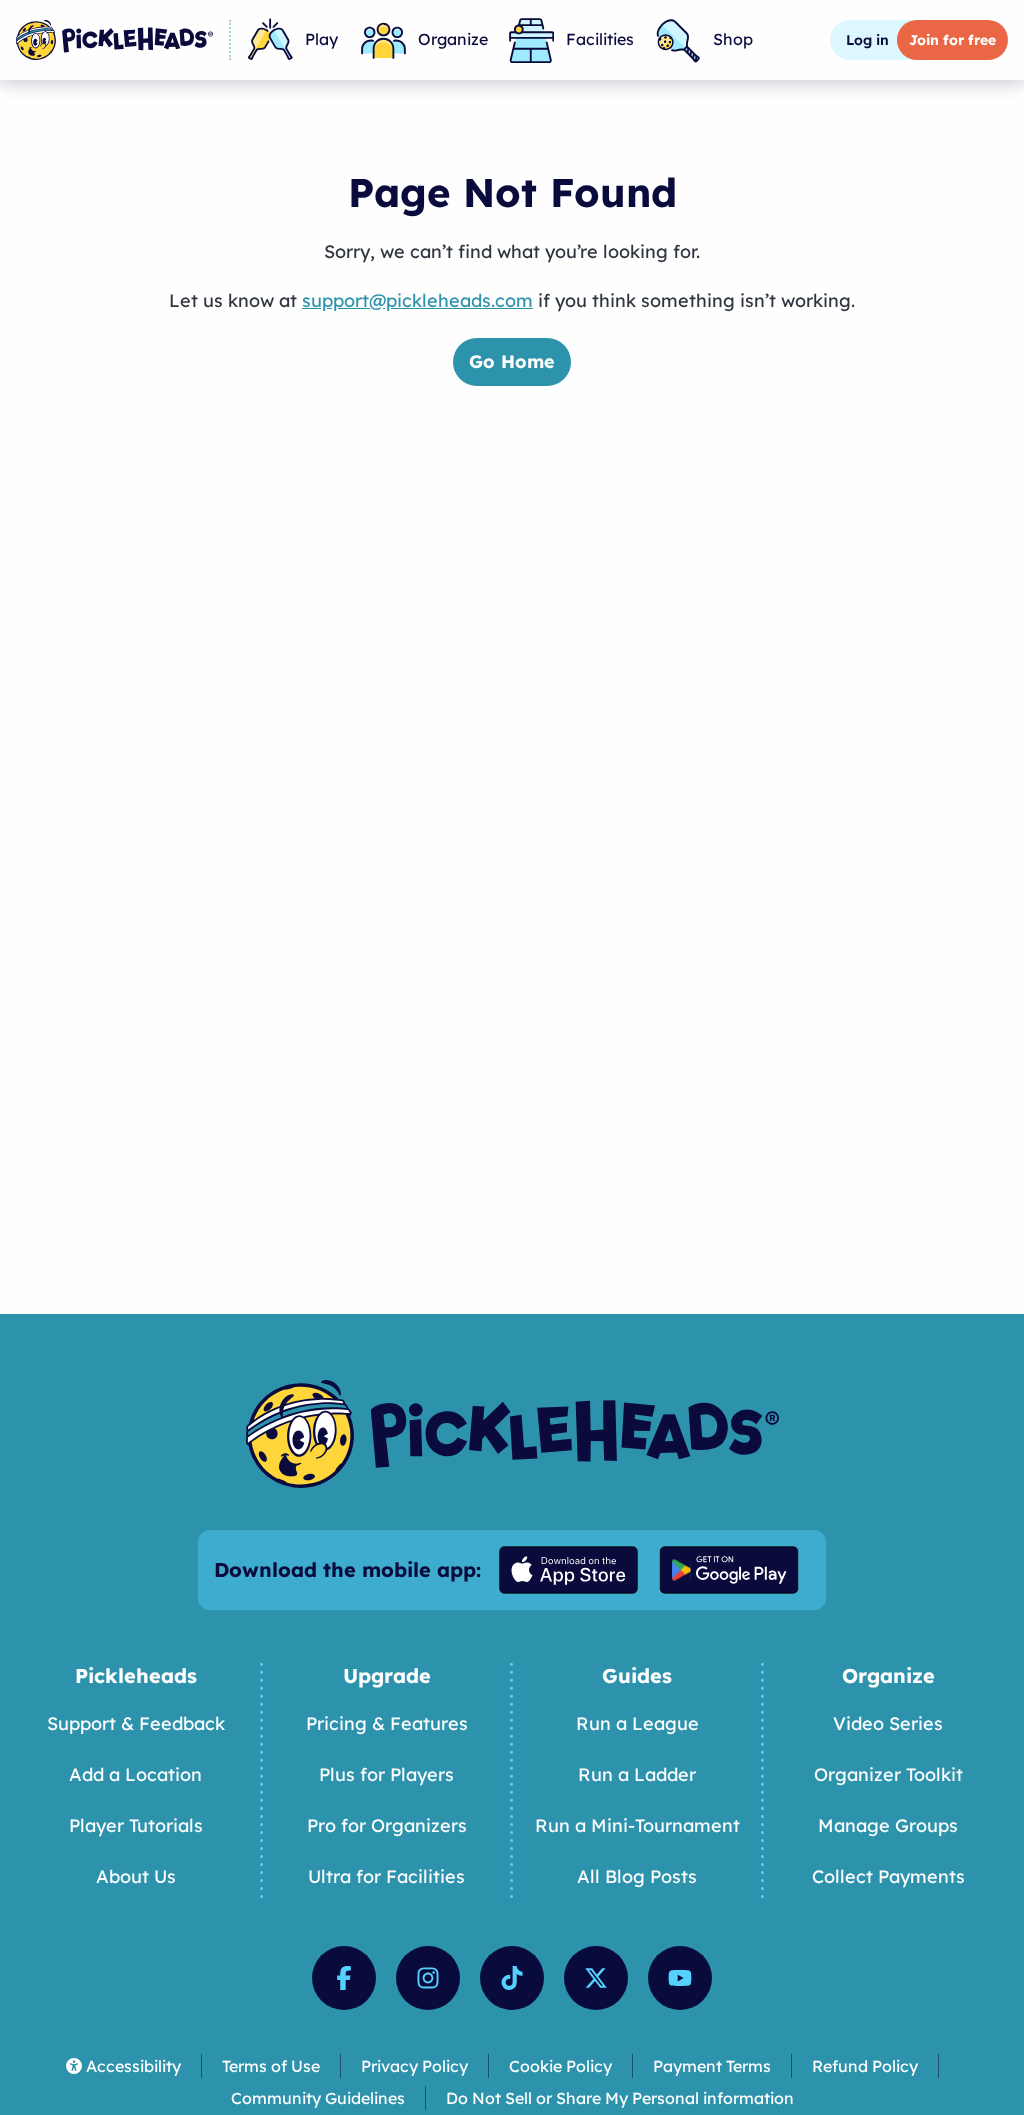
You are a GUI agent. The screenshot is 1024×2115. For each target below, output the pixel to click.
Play (321, 39)
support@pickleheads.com (417, 300)
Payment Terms (712, 2066)
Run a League (637, 1723)
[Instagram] (428, 1978)
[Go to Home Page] (114, 40)
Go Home (512, 361)
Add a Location (135, 1774)
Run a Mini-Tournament (637, 1825)
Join (952, 40)
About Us (136, 1876)
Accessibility (133, 2066)
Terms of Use (271, 2066)
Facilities (600, 39)
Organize (453, 39)
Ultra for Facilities (386, 1876)
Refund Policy (865, 2066)
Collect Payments (888, 1876)
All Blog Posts (637, 1876)
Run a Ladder (637, 1774)
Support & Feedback (136, 1723)
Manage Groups (888, 1825)
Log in (867, 40)
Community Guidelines (318, 2098)
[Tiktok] (512, 1978)
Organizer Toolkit (888, 1774)
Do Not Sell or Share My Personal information (620, 2098)
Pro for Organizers (387, 1825)
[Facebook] (344, 1978)
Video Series (888, 1723)
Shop (733, 39)
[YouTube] (680, 1978)
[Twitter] (596, 1978)
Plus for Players (386, 1774)
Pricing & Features (387, 1723)
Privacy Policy (414, 2066)
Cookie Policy (560, 2066)
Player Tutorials (136, 1825)
